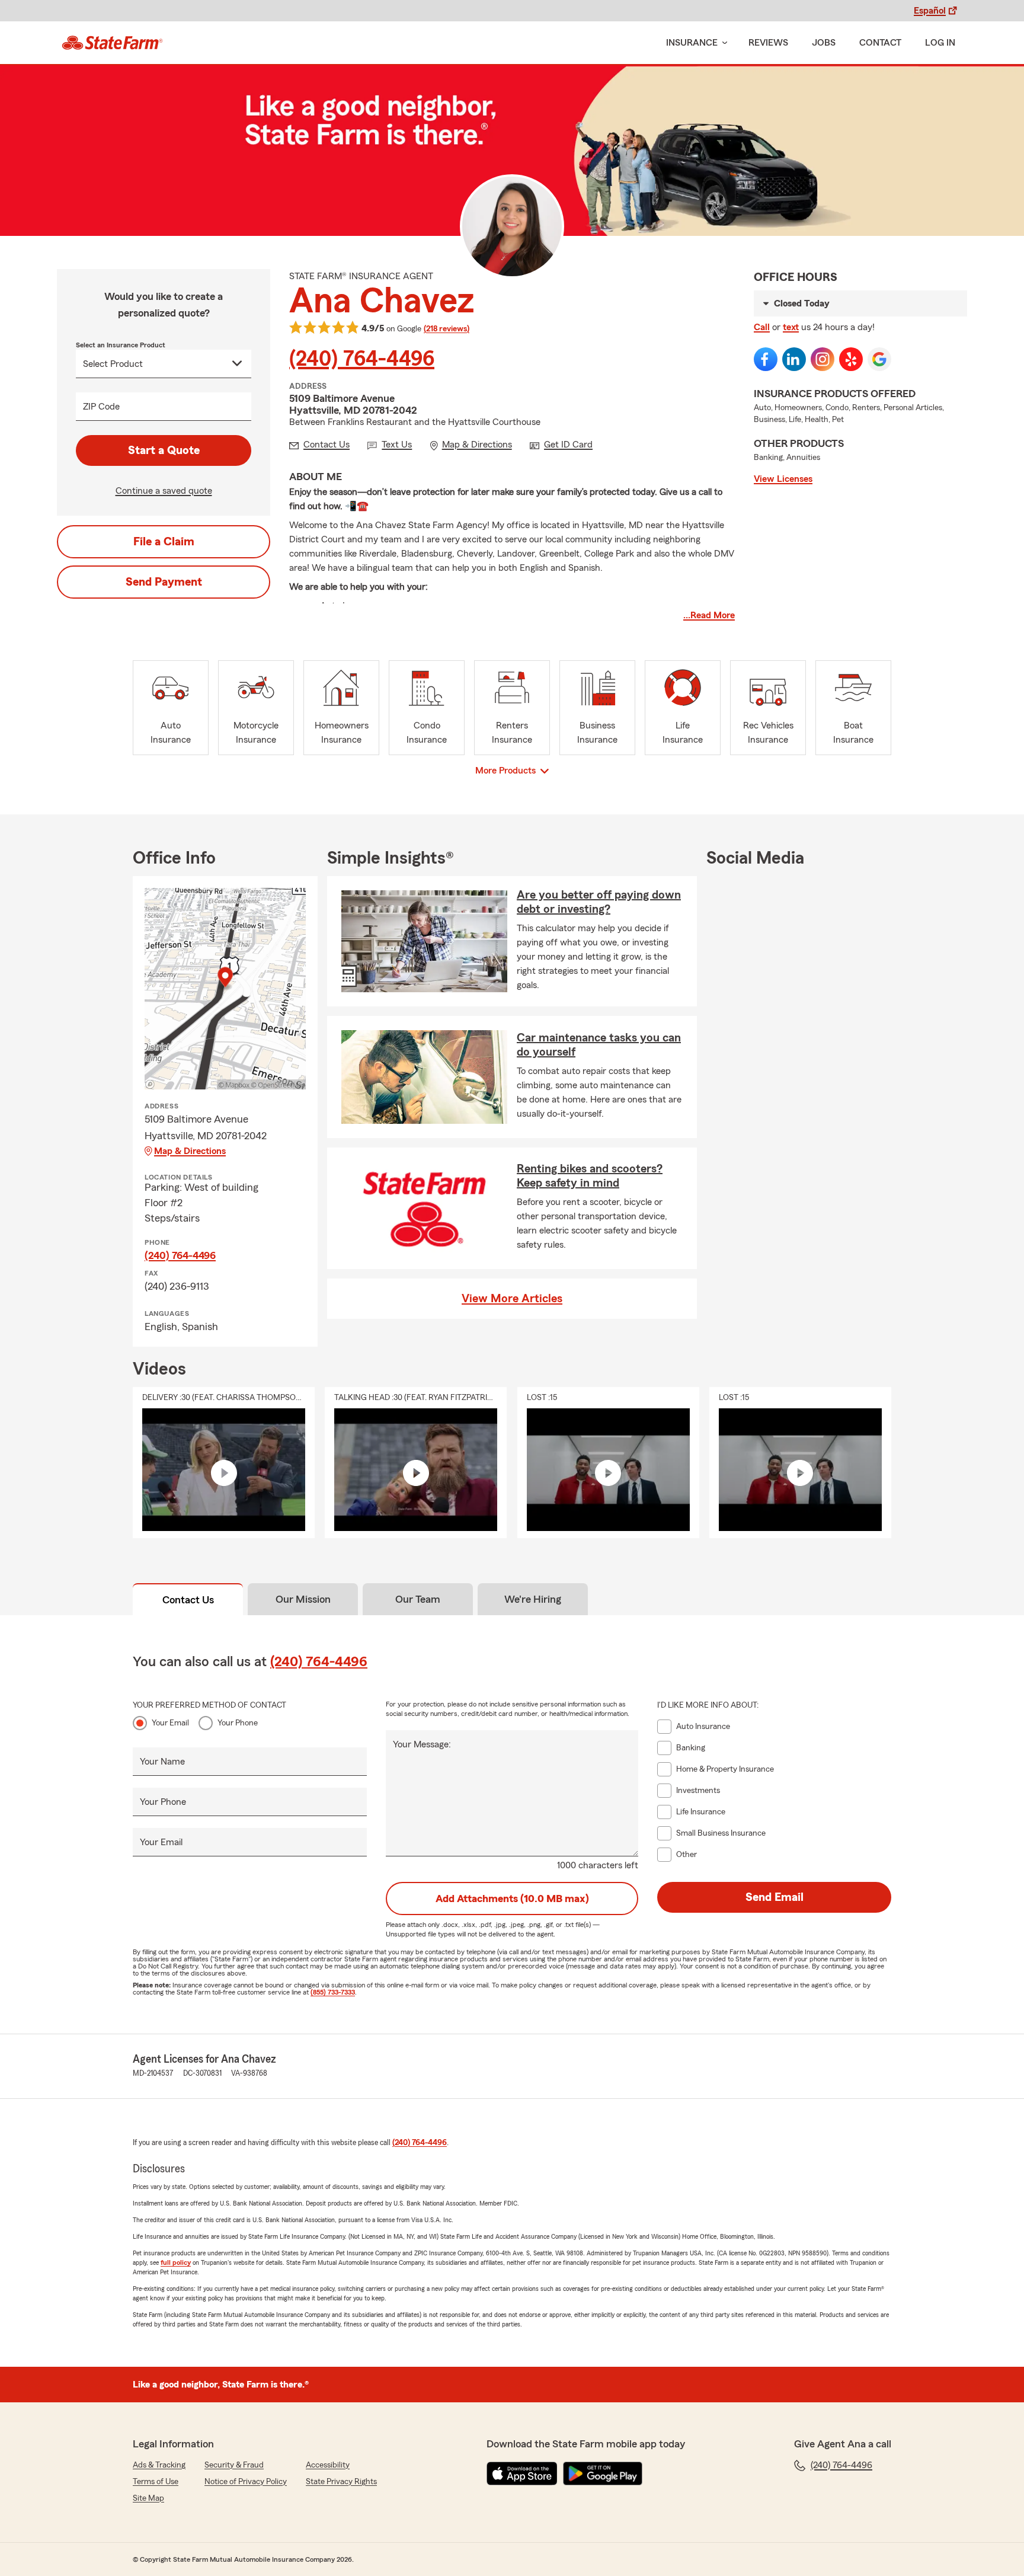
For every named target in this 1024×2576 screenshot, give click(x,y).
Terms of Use (156, 2482)
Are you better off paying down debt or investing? (599, 902)
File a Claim (164, 542)
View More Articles (512, 1299)
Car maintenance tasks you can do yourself (599, 1045)
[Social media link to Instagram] (823, 359)
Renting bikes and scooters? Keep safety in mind (590, 1176)
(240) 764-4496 (362, 359)
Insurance (692, 43)
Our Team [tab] (418, 1599)
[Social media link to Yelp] (851, 359)
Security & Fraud (234, 2465)
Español (930, 11)
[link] (112, 43)
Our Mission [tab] (303, 1599)
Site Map (148, 2498)
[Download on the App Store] (522, 2473)
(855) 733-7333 (333, 1992)
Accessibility (328, 2465)
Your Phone (238, 1723)
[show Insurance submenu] (722, 43)
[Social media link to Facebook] (766, 359)
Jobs (824, 43)
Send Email (775, 1897)
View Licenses (783, 479)
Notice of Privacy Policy (246, 2482)
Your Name (162, 1762)
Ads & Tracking (159, 2465)
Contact (880, 43)
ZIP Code (101, 407)
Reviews (768, 43)
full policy (176, 2262)
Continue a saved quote (164, 491)
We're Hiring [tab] (533, 1599)
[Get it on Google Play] (603, 2473)
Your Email (170, 1723)
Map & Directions (190, 1151)
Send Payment (164, 582)
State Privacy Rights (341, 2482)
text (791, 327)
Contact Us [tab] (188, 1600)
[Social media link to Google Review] (879, 359)
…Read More (709, 615)
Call (762, 327)
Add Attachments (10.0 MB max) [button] (512, 1899)
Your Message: (422, 1744)
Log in (940, 43)
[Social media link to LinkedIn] (794, 359)
